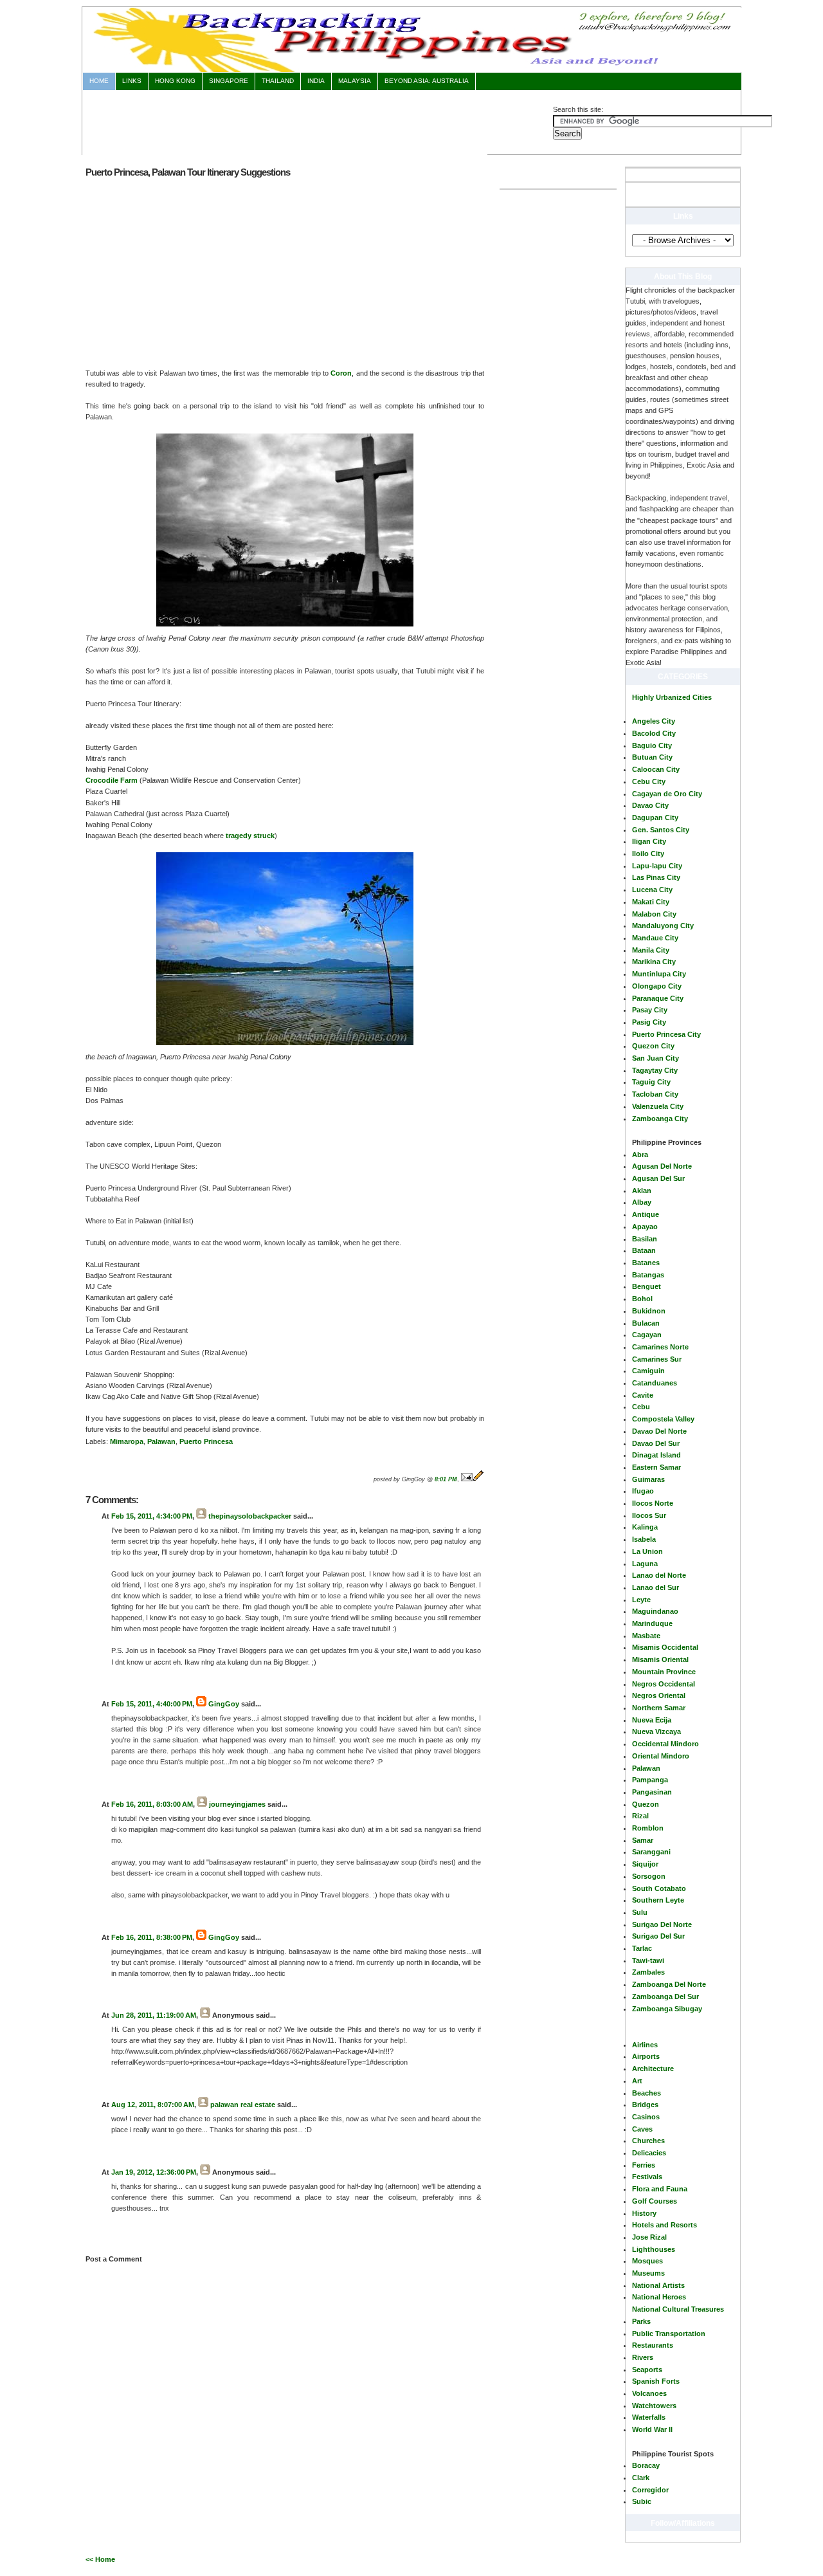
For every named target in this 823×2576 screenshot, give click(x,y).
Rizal (640, 1816)
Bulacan (646, 1323)
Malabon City (654, 914)
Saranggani (651, 1852)
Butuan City (652, 757)
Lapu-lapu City (657, 866)
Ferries (644, 2165)
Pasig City (649, 1022)
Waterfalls (649, 2417)
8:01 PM (446, 1479)
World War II (652, 2429)
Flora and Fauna (660, 2189)
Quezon (646, 1804)
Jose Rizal (649, 2237)
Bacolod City (654, 733)
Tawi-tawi (648, 1960)
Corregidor (650, 2490)
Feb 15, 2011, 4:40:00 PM (152, 1704)
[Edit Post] (478, 1479)
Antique (646, 1214)
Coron (341, 373)
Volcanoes (649, 2393)
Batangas (648, 1275)
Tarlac (642, 1948)
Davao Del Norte (659, 1431)
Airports (646, 2056)
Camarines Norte (660, 1347)
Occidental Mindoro (665, 1744)
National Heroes (659, 2297)
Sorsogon (649, 1876)
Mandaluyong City (663, 926)
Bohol (642, 1299)
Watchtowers (654, 2406)
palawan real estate (243, 2105)
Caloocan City (656, 769)
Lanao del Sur (656, 1587)
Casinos (646, 2117)
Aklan (642, 1191)
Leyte (641, 1600)
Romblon (648, 1828)
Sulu (640, 1912)
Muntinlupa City (659, 974)
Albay (642, 1202)
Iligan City (649, 841)
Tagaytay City (655, 1070)
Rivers (643, 2357)
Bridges (645, 2105)
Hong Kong (175, 81)
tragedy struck (250, 836)
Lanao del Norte (659, 1575)
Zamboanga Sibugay (667, 2009)
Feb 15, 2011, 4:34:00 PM (152, 1516)
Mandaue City (655, 938)
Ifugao (643, 1491)
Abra (640, 1155)
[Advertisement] (318, 120)
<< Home (100, 2559)
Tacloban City (655, 1094)
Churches (648, 2141)
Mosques (647, 2261)
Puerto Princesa (206, 1441)
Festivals (647, 2177)
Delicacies (649, 2153)
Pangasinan (652, 1792)
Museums (648, 2273)
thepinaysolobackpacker (250, 1516)
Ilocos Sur (649, 1515)
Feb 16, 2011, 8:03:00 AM (152, 1804)
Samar (643, 1840)
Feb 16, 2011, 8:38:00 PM (152, 1937)
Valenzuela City (658, 1106)
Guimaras (648, 1479)
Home (99, 81)
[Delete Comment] (112, 1684)
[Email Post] (467, 1479)
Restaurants (653, 2345)
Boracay (646, 2465)
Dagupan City (655, 818)
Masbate (646, 1636)
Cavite (643, 1395)
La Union (647, 1551)
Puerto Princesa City (666, 1034)
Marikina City (654, 962)
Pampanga (650, 1780)
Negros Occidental (664, 1684)
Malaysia (355, 81)
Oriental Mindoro (661, 1756)
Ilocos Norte (653, 1503)
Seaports (647, 2370)
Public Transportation (669, 2334)
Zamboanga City (660, 1119)
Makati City (651, 902)
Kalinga (645, 1527)
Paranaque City (658, 998)
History (644, 2213)
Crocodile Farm (112, 780)
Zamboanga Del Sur (665, 1996)
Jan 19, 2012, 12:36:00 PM (154, 2172)
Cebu (641, 1407)
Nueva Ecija (652, 1720)
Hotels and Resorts (665, 2225)
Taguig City (651, 1082)
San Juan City (656, 1058)
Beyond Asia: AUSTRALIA (427, 81)
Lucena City (652, 890)
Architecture (653, 2069)
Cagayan (647, 1335)
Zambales (648, 1972)
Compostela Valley (663, 1419)
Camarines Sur (657, 1359)
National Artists (658, 2285)
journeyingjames (237, 1804)
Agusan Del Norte (662, 1166)
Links (132, 81)
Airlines (645, 2045)
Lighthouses (654, 2249)
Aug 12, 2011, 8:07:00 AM (153, 2105)
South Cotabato (659, 1888)
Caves (642, 2129)
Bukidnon (649, 1311)
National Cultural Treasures (678, 2309)
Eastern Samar (656, 1467)
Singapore (229, 81)
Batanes (646, 1263)
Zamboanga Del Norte (669, 1984)
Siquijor (645, 1864)
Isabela (644, 1539)
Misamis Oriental (660, 1659)
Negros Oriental (659, 1695)
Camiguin (648, 1371)
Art (637, 2081)
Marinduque (652, 1623)
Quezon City (653, 1046)
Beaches (647, 2093)
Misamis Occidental (665, 1647)
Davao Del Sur (656, 1443)
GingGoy (224, 1704)
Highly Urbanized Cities (672, 697)
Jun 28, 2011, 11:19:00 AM (154, 2015)
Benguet (647, 1286)
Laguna (645, 1564)
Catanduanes (655, 1383)
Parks (641, 2321)
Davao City (650, 805)
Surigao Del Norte (662, 1924)
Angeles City (654, 721)
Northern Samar (659, 1708)
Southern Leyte (658, 1900)
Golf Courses (655, 2201)
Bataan (644, 1250)
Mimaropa (127, 1441)
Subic (642, 2501)
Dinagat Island (656, 1455)
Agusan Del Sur (658, 1178)
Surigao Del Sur (658, 1936)
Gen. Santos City (661, 830)
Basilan (645, 1239)
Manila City (651, 950)
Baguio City (652, 745)
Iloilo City (648, 854)
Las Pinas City (656, 877)
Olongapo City (657, 986)
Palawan (646, 1768)
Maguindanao (655, 1611)
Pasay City (650, 1010)
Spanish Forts (656, 2381)
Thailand (278, 81)
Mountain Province (664, 1672)
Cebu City (649, 781)
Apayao (645, 1227)
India (316, 81)
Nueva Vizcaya (656, 1731)
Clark (641, 2478)
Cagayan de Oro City (667, 794)
